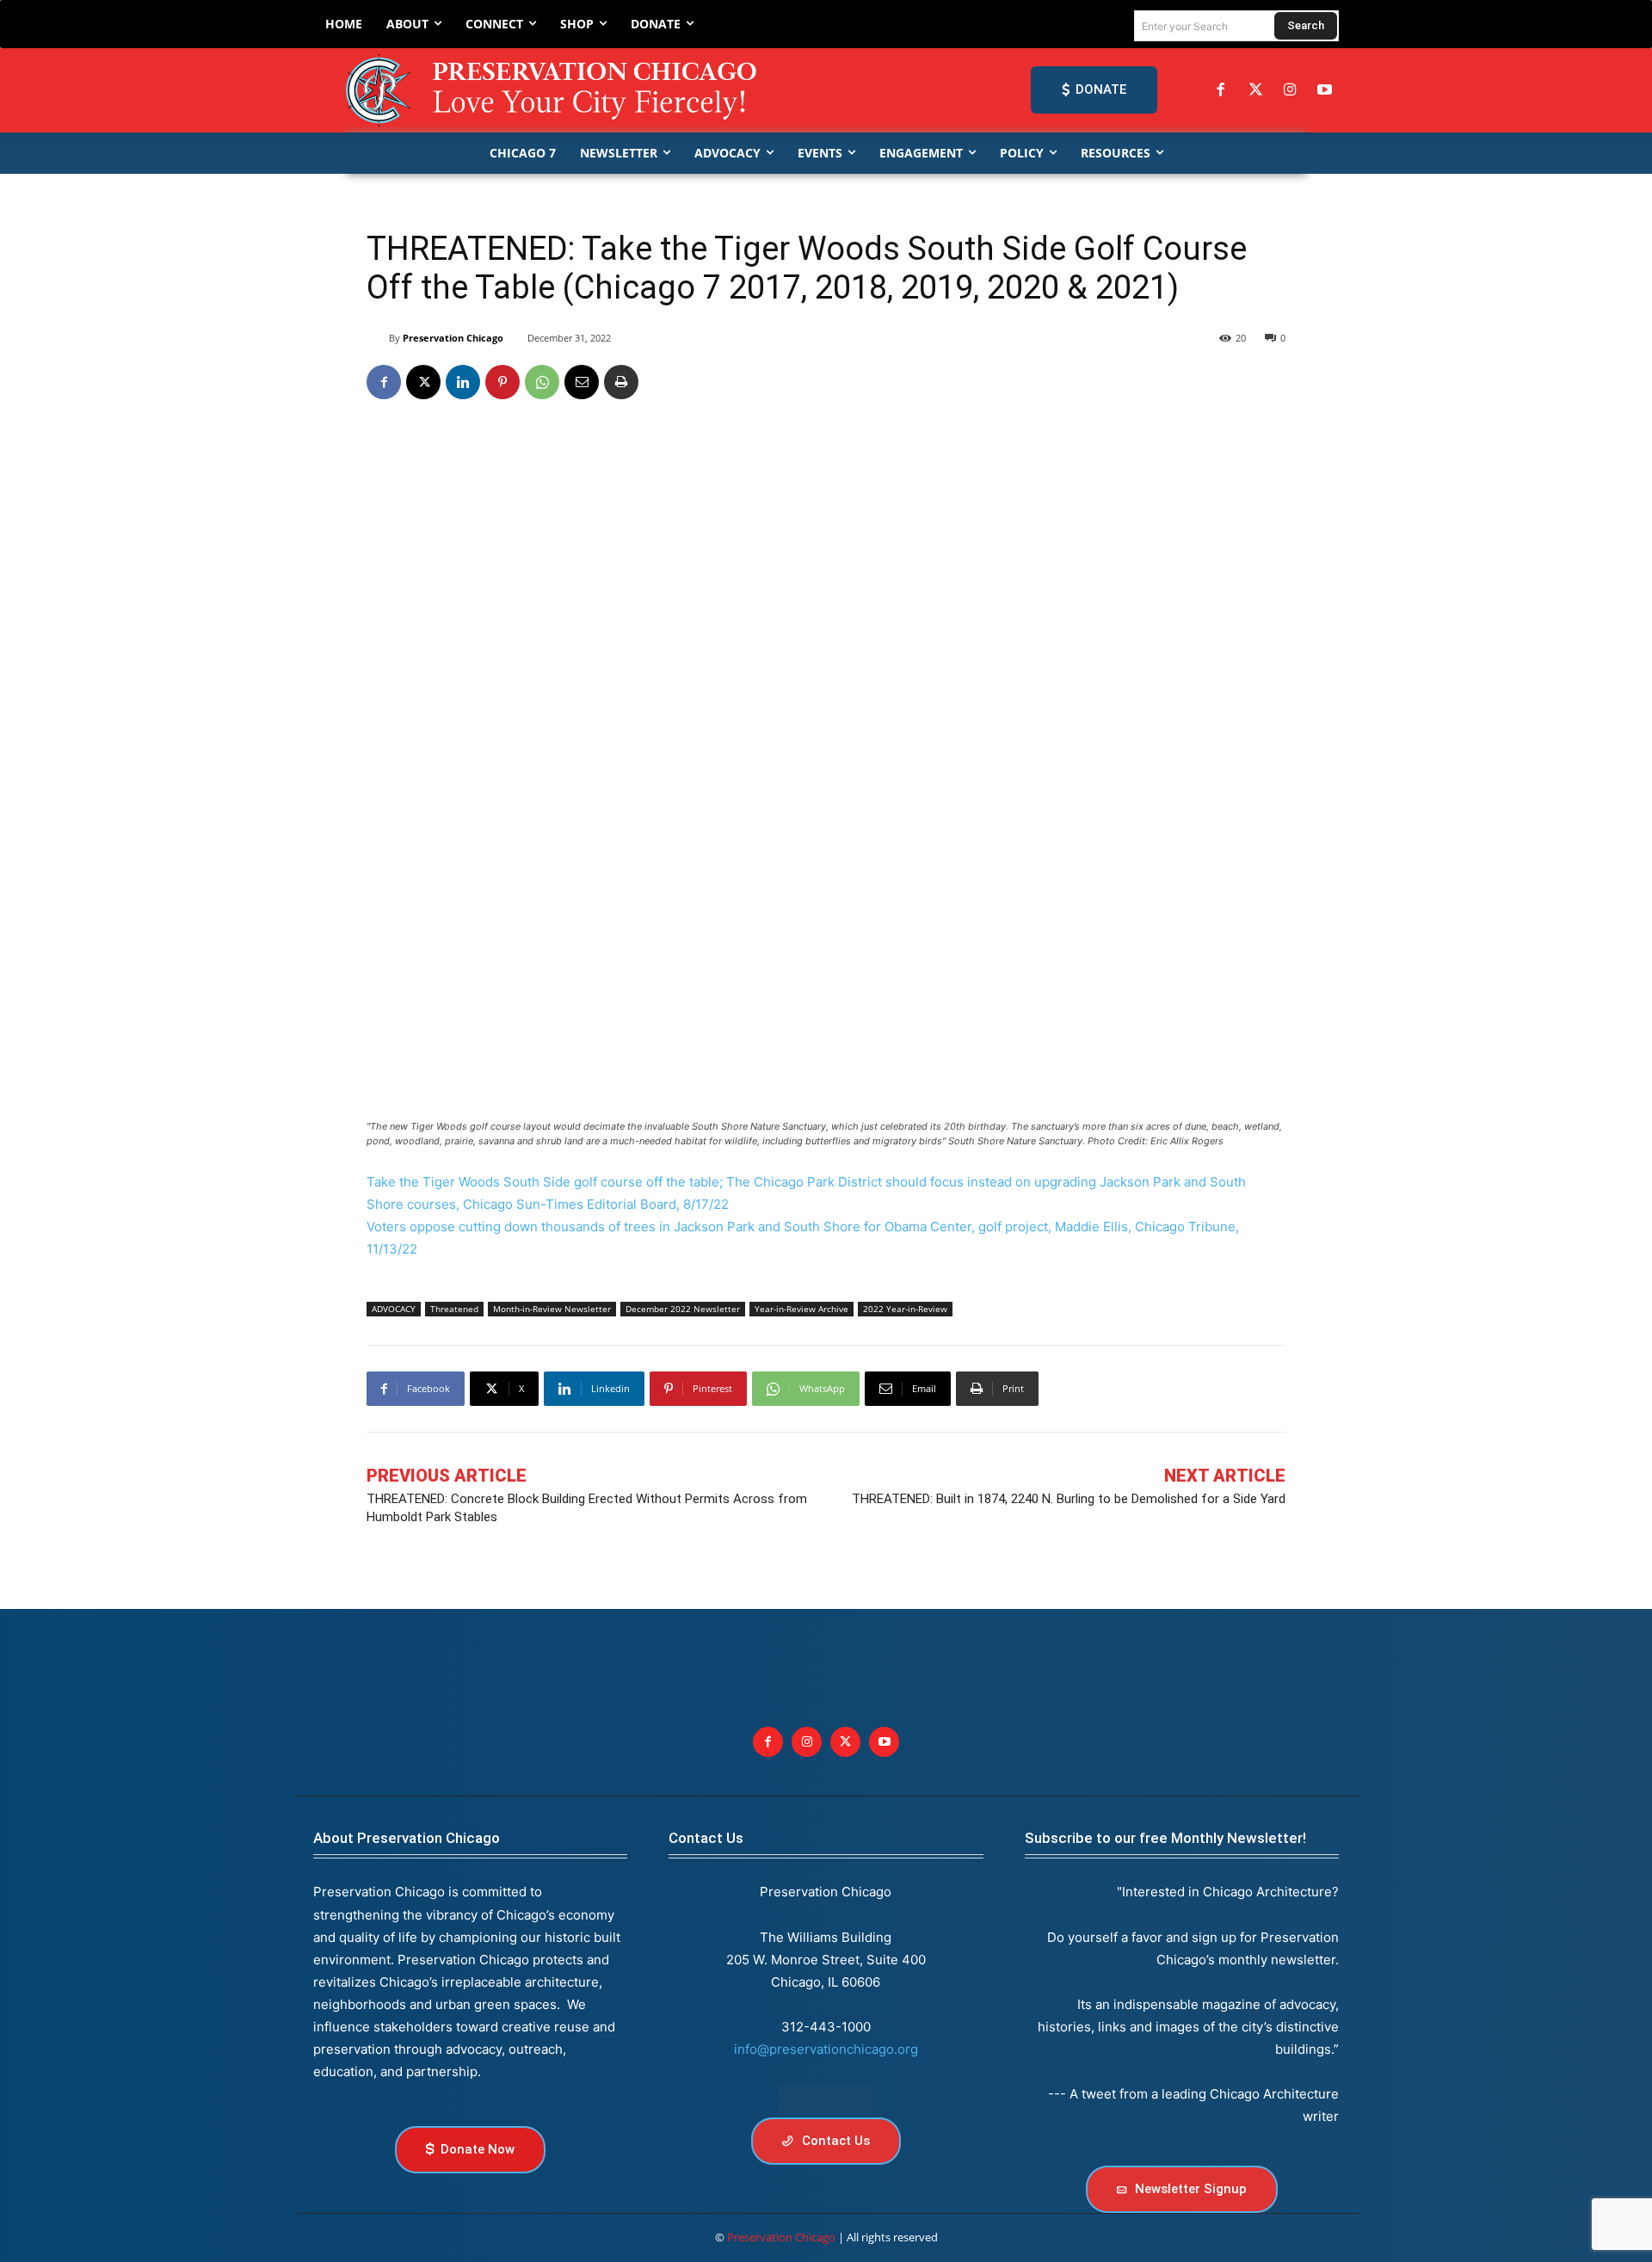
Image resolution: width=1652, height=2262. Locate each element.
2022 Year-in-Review (905, 1309)
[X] (423, 382)
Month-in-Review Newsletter (552, 1309)
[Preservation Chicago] (554, 90)
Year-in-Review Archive (801, 1309)
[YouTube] (1325, 90)
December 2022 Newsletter (683, 1309)
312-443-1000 (826, 2027)
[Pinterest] (502, 382)
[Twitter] (1255, 90)
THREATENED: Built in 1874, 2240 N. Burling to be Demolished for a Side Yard (1069, 1499)
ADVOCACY (394, 1309)
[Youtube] (884, 1742)
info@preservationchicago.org (826, 2049)
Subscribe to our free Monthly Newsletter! (1165, 1838)
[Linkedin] (463, 382)
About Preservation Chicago (407, 1838)
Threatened (454, 1309)
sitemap (826, 2100)
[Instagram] (1290, 90)
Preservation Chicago (453, 338)
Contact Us (706, 1838)
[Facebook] (1221, 90)
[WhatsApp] (542, 382)
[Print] (621, 382)
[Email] (582, 382)
